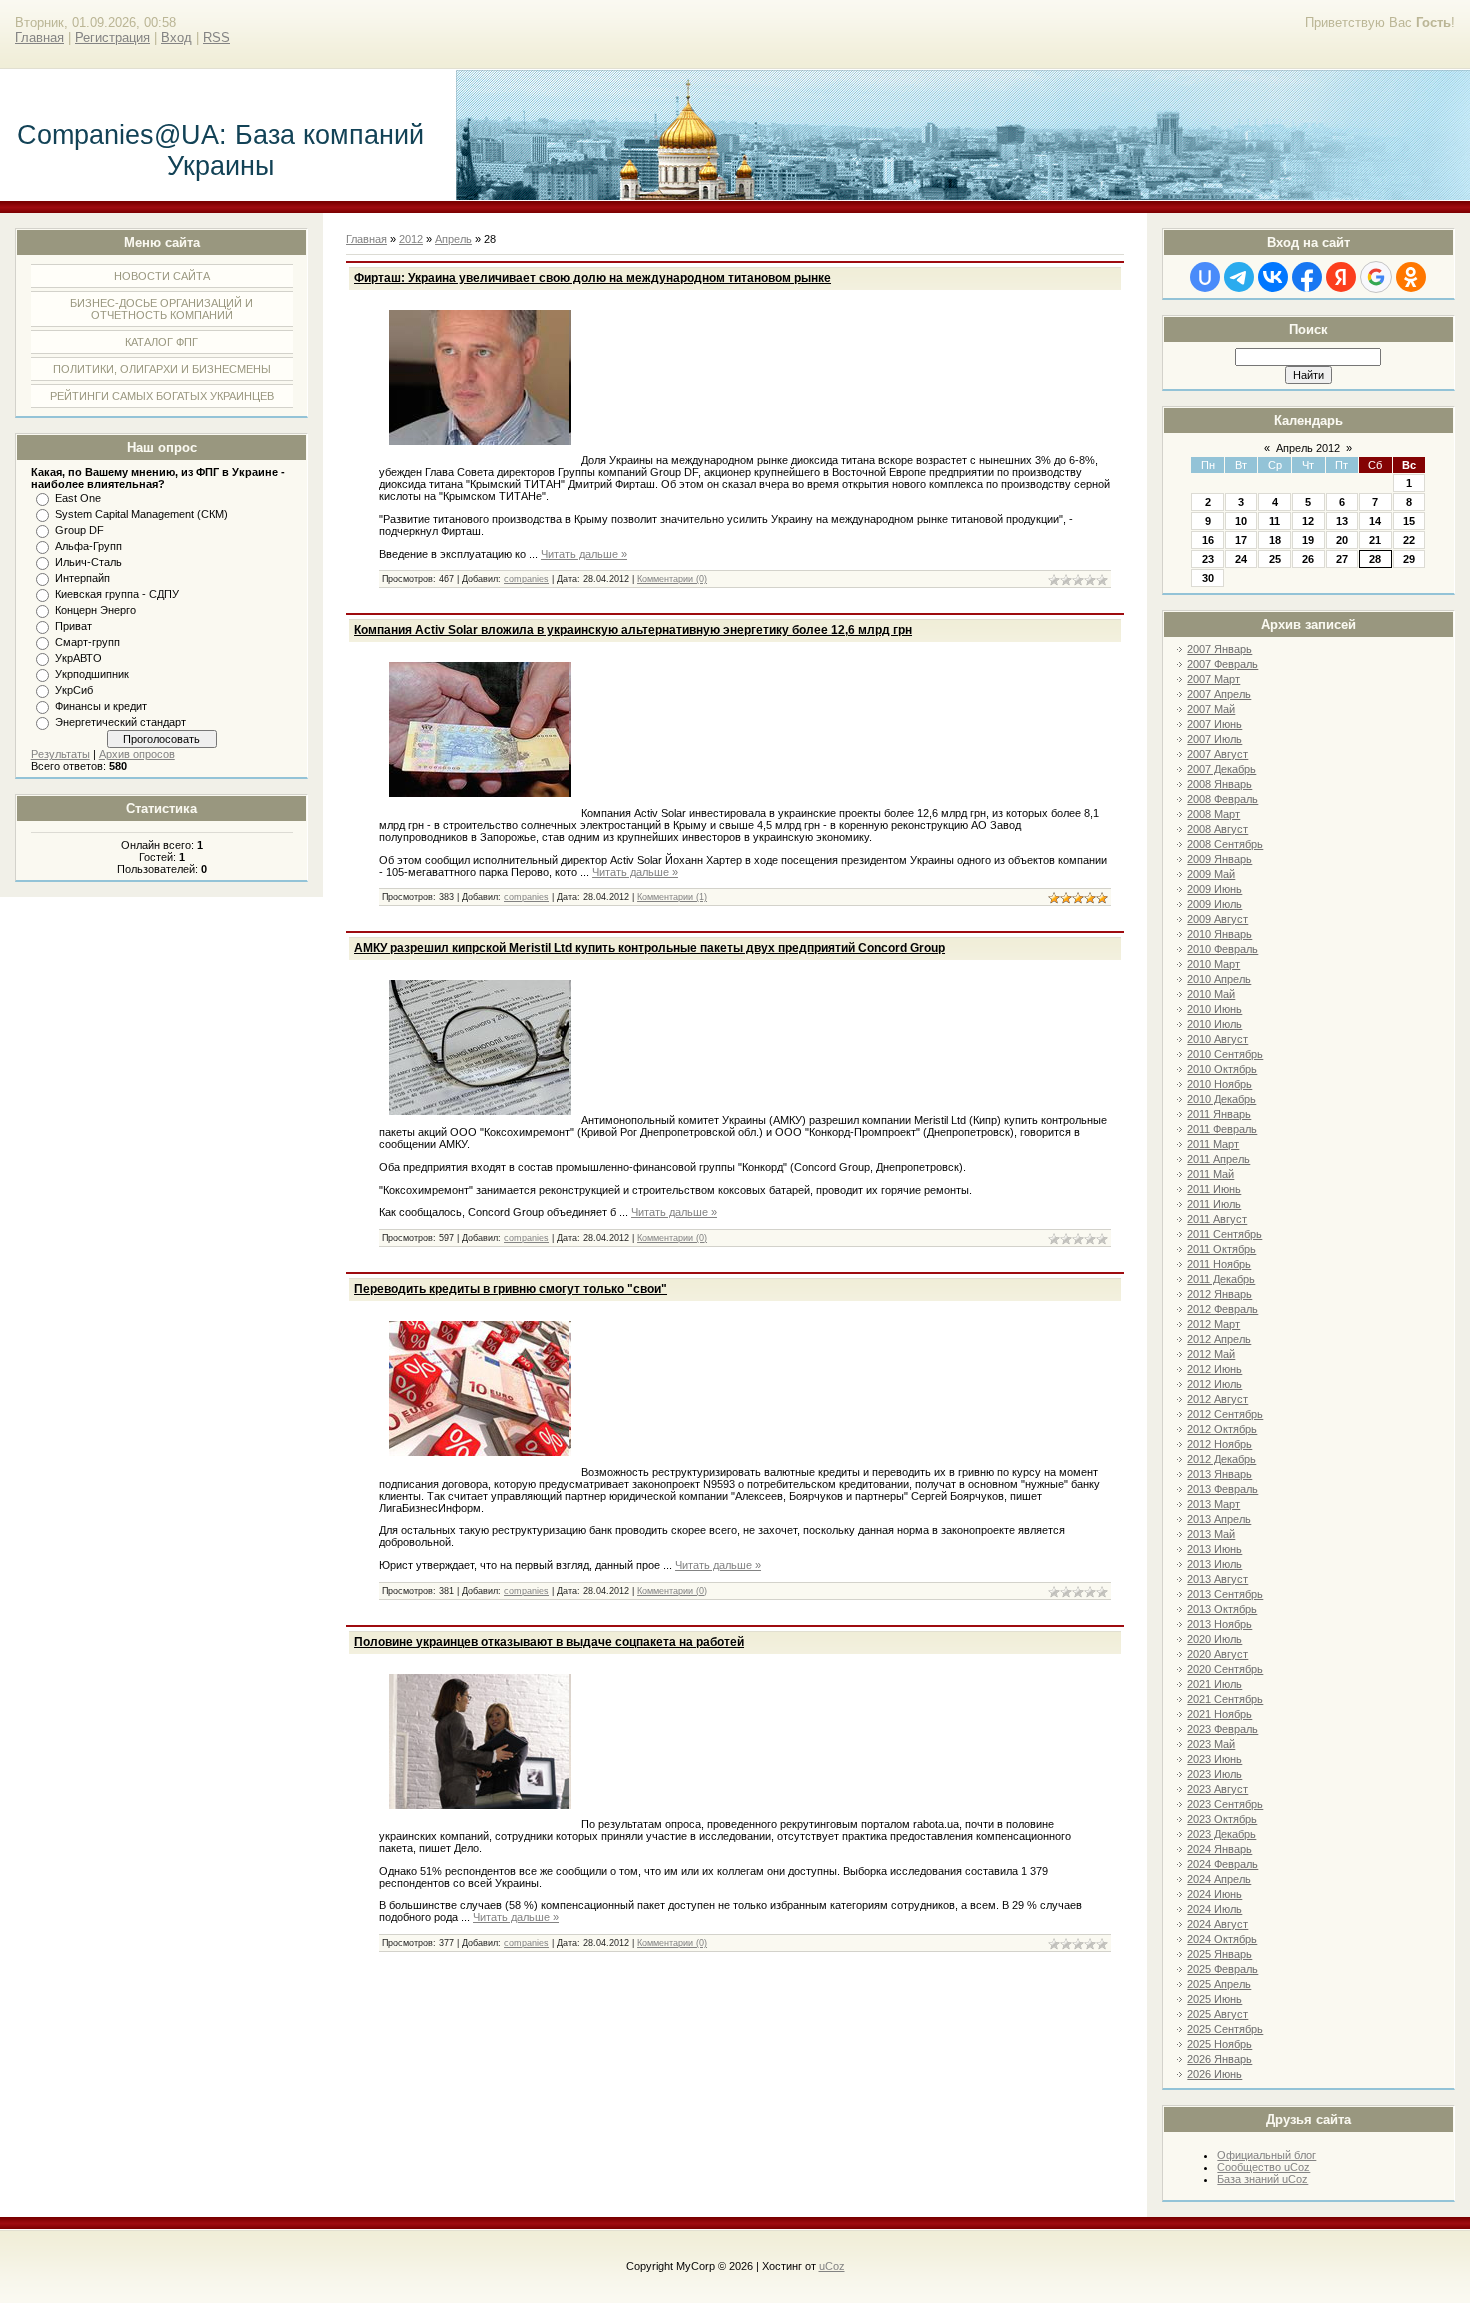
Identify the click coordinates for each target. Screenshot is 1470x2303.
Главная (39, 37)
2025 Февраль (1222, 1969)
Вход (176, 37)
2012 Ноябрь (1219, 1444)
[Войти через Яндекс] (1341, 277)
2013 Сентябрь (1225, 1594)
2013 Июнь (1214, 1549)
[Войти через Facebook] (1307, 277)
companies (526, 579)
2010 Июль (1214, 1024)
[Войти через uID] (1205, 277)
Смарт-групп (87, 642)
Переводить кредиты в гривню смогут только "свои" (510, 1289)
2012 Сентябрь (1225, 1414)
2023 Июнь (1214, 1759)
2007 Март (1213, 679)
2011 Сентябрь (1224, 1234)
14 (1375, 521)
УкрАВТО (78, 658)
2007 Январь (1219, 649)
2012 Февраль (1222, 1309)
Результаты (60, 754)
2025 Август (1217, 2014)
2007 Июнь (1214, 724)
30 (1208, 578)
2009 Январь (1219, 859)
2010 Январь (1219, 934)
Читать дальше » (584, 554)
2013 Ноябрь (1219, 1624)
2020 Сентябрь (1225, 1669)
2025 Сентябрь (1225, 2029)
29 (1409, 559)
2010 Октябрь (1222, 1069)
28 (1375, 559)
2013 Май (1211, 1534)
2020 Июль (1214, 1639)
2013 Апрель (1219, 1519)
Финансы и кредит (101, 706)
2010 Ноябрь (1219, 1084)
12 (1308, 521)
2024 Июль (1214, 1909)
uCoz (832, 2266)
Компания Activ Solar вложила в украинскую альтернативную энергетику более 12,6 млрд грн (633, 630)
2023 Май (1211, 1744)
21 (1375, 540)
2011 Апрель (1218, 1159)
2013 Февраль (1222, 1489)
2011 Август (1217, 1219)
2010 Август (1217, 1039)
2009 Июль (1214, 904)
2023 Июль (1214, 1774)
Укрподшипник (92, 674)
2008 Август (1217, 829)
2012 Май (1211, 1354)
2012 (411, 239)
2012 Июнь (1214, 1369)
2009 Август (1217, 919)
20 (1342, 540)
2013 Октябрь (1222, 1609)
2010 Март (1213, 964)
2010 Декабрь (1221, 1099)
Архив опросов (137, 754)
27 (1342, 559)
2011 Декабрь (1221, 1279)
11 (1274, 521)
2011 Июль (1214, 1204)
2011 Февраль (1222, 1129)
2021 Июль (1214, 1684)
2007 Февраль (1222, 664)
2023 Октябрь (1222, 1819)
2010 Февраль (1222, 949)
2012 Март (1213, 1324)
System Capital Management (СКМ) (141, 514)
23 (1208, 559)
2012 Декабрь (1221, 1459)
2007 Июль (1214, 739)
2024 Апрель (1219, 1879)
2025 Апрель (1219, 1984)
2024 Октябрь (1222, 1939)
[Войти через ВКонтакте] (1273, 277)
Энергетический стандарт (120, 722)
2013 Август (1217, 1579)
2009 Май (1211, 874)
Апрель (453, 239)
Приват (73, 626)
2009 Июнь (1214, 889)
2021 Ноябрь (1219, 1714)
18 (1275, 540)
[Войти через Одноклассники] (1411, 277)
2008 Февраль (1222, 799)
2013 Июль (1214, 1564)
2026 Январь (1219, 2059)
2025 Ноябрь (1219, 2044)
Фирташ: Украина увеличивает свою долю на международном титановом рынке (592, 278)
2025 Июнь (1214, 1999)
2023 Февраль (1222, 1729)
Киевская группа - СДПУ (117, 594)
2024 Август (1217, 1924)
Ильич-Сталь (88, 562)
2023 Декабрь (1221, 1834)
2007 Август (1217, 754)
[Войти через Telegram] (1239, 277)
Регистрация (112, 37)
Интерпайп (82, 578)
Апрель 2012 (1308, 448)
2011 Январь (1219, 1114)
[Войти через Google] (1376, 277)
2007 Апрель (1219, 694)
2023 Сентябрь (1225, 1804)
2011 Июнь (1214, 1189)
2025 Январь (1219, 1954)
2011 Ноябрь (1219, 1264)
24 (1241, 559)
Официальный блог (1266, 2155)
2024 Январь (1219, 1849)
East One (78, 498)
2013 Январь (1219, 1474)
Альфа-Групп (88, 546)
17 (1241, 540)
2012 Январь (1219, 1294)
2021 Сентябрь (1225, 1699)
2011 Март (1213, 1144)
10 (1241, 521)
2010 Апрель (1219, 979)
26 (1308, 559)
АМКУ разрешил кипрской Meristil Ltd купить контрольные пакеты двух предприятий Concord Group (649, 948)
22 (1409, 540)
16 (1208, 540)
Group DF (79, 530)
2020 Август (1217, 1654)
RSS (216, 37)
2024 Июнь (1214, 1894)
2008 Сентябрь (1225, 844)
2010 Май (1211, 994)
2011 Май (1210, 1174)
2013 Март (1213, 1504)
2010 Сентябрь (1225, 1054)
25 (1275, 559)
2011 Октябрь (1221, 1249)
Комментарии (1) (672, 897)
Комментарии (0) (672, 579)
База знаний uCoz (1262, 2179)
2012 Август (1217, 1399)
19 (1308, 540)
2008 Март (1213, 814)
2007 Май (1211, 709)
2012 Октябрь (1222, 1429)
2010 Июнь (1214, 1009)
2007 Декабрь (1221, 769)
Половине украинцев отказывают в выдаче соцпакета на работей (549, 1642)
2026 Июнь (1214, 2074)
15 (1409, 521)
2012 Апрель (1219, 1339)
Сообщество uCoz (1263, 2167)
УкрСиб (74, 690)
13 (1342, 521)
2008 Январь (1219, 784)
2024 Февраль (1222, 1864)
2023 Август (1217, 1789)
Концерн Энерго (95, 610)
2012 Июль (1214, 1384)
